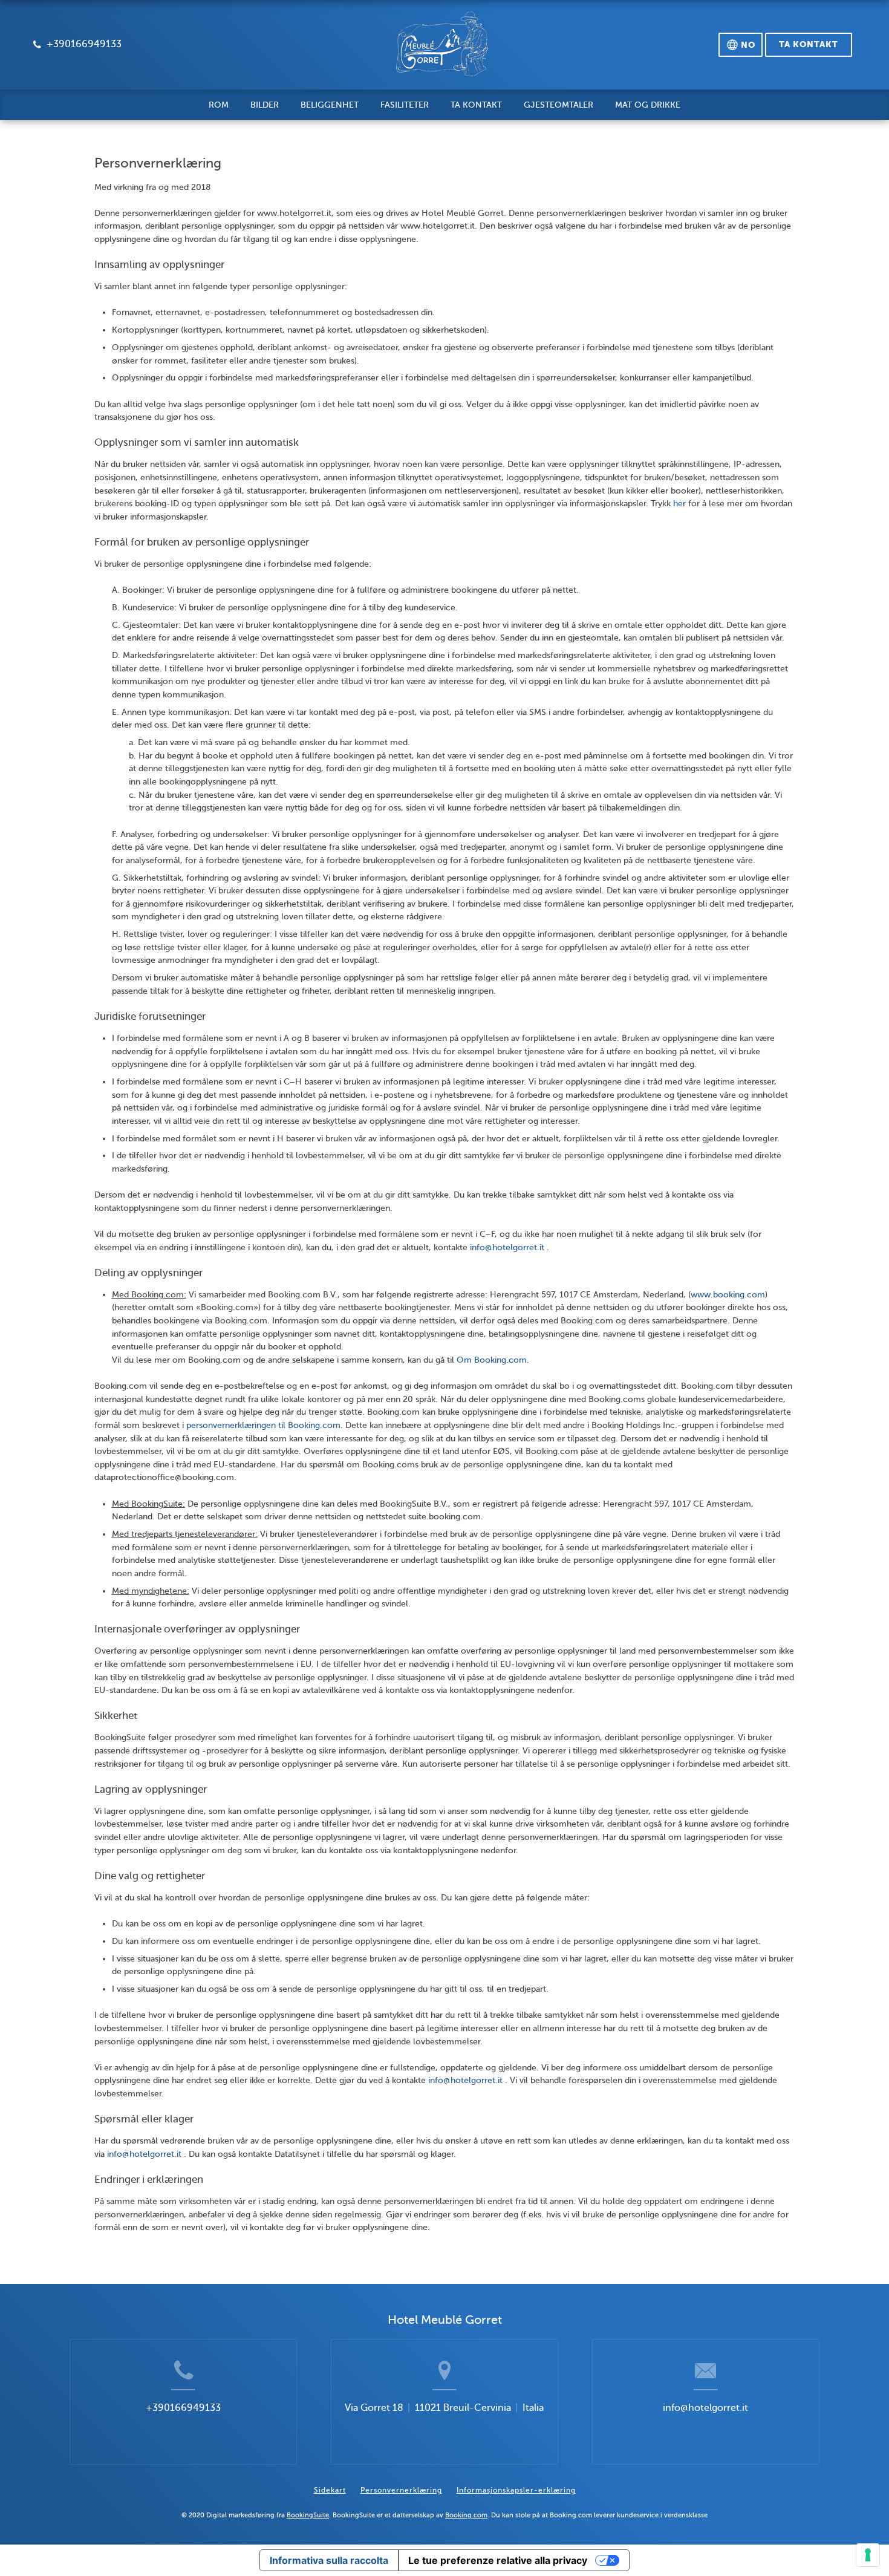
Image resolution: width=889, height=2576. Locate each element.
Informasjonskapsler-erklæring (516, 2490)
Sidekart (330, 2490)
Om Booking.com (492, 1360)
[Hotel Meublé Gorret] (443, 50)
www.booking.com (728, 1294)
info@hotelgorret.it (508, 1247)
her (679, 503)
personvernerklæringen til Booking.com (263, 1425)
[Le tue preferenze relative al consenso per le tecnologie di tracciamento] (868, 2555)
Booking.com (466, 2515)
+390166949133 (183, 2408)
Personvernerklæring (401, 2490)
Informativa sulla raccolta (329, 2560)
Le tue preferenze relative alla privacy (498, 2560)
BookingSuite (308, 2515)
